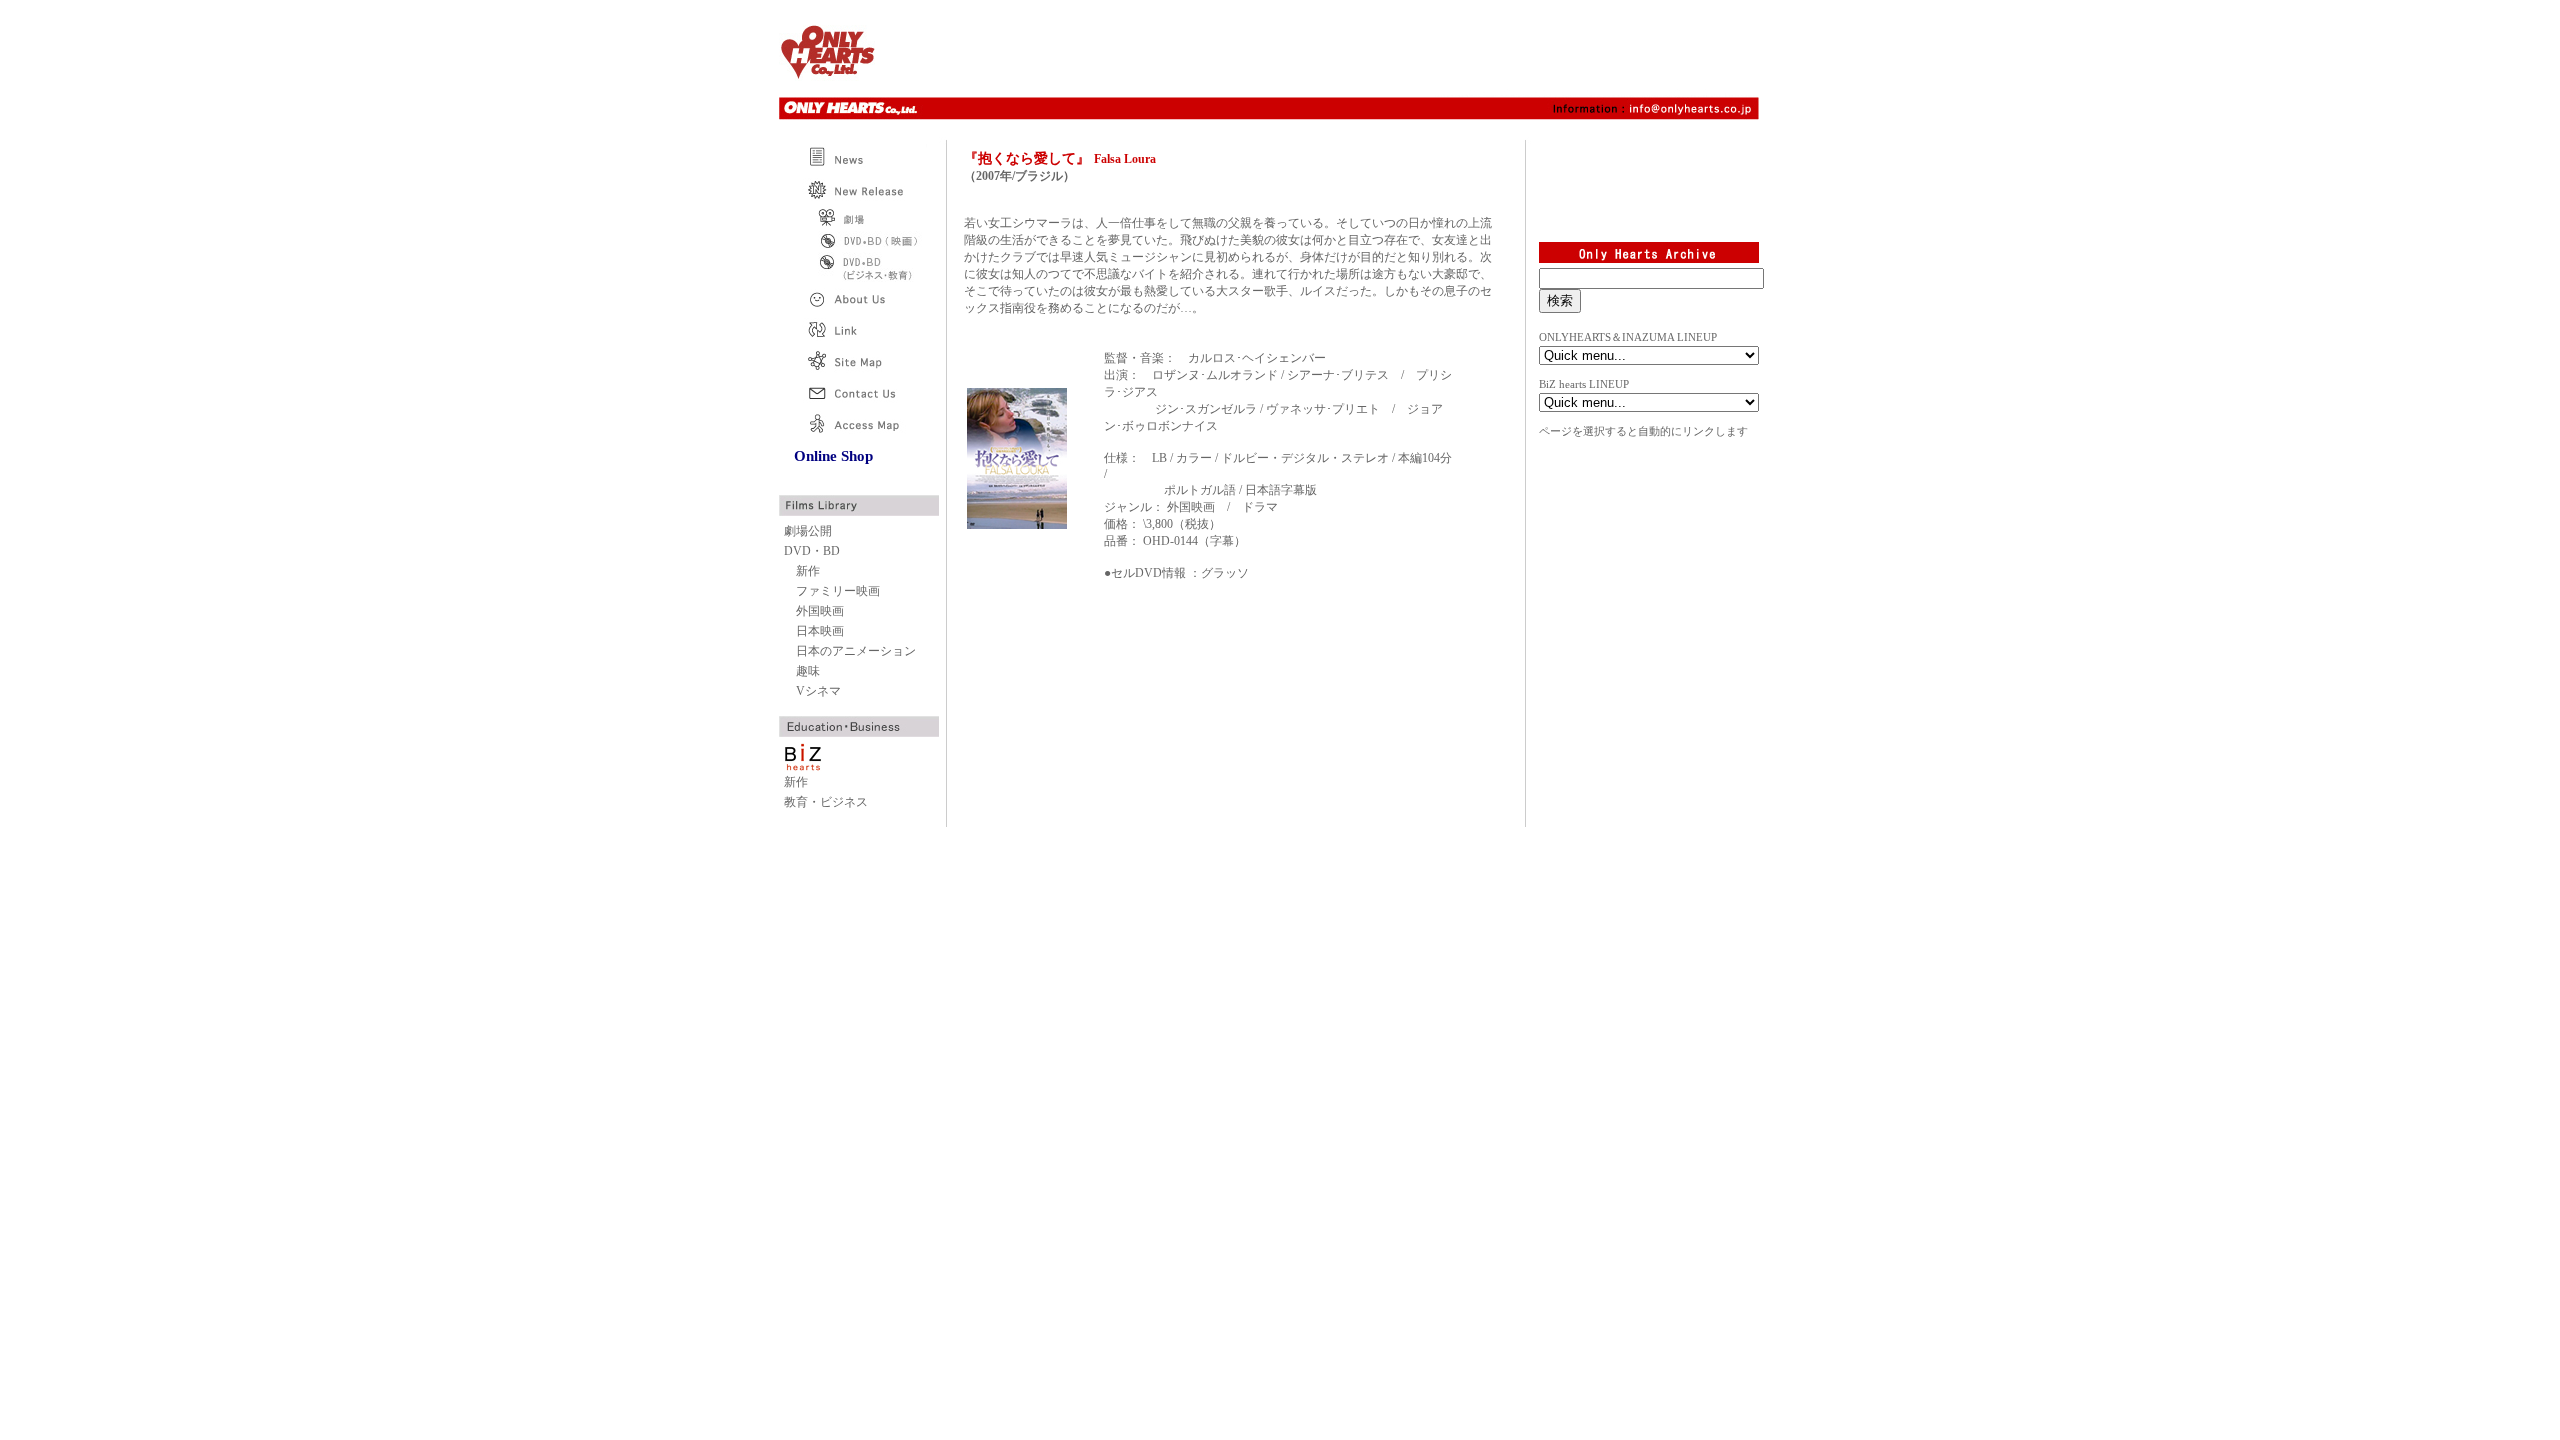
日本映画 (820, 631)
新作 (808, 571)
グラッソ (1225, 573)
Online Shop (833, 456)
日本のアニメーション (856, 651)
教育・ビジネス (826, 802)
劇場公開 (808, 531)
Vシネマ (818, 691)
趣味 (808, 671)
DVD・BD (812, 551)
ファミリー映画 (838, 591)
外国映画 (820, 611)
